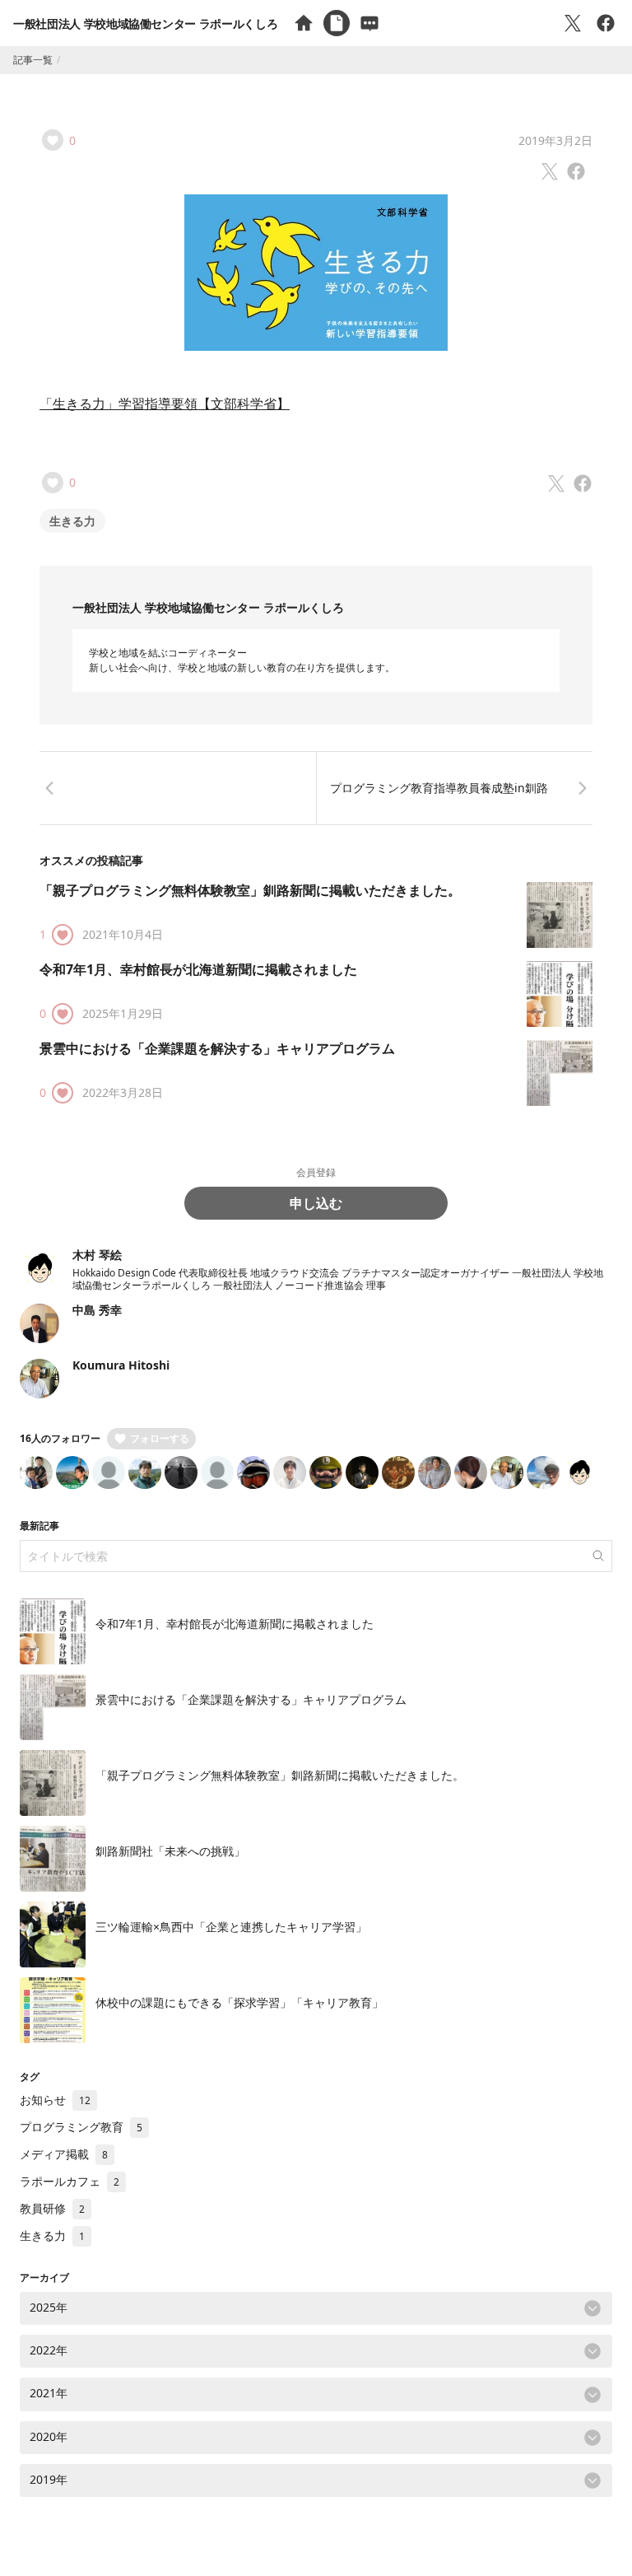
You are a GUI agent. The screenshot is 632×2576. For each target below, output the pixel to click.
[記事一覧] (337, 23)
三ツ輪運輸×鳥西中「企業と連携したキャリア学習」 (231, 1927)
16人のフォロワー (60, 1438)
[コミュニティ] (369, 23)
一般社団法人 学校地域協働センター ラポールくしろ (145, 23)
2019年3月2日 (555, 140)
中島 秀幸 (97, 1310)
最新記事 (39, 1526)
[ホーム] (304, 23)
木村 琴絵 (97, 1255)
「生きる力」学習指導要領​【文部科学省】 (165, 404)
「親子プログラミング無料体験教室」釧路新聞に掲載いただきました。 (250, 890)
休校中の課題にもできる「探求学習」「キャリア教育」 (239, 2002)
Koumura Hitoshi (121, 1365)
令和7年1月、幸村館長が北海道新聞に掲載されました (198, 969)
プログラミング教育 (81, 2127)
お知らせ (55, 2100)
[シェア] (606, 23)
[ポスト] (573, 23)
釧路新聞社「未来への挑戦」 (170, 1851)
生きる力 (72, 521)
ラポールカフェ (70, 2181)
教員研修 (52, 2208)
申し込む (316, 1203)
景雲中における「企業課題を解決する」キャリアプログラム (217, 1048)
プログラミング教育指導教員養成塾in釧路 (439, 788)
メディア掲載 (64, 2154)
